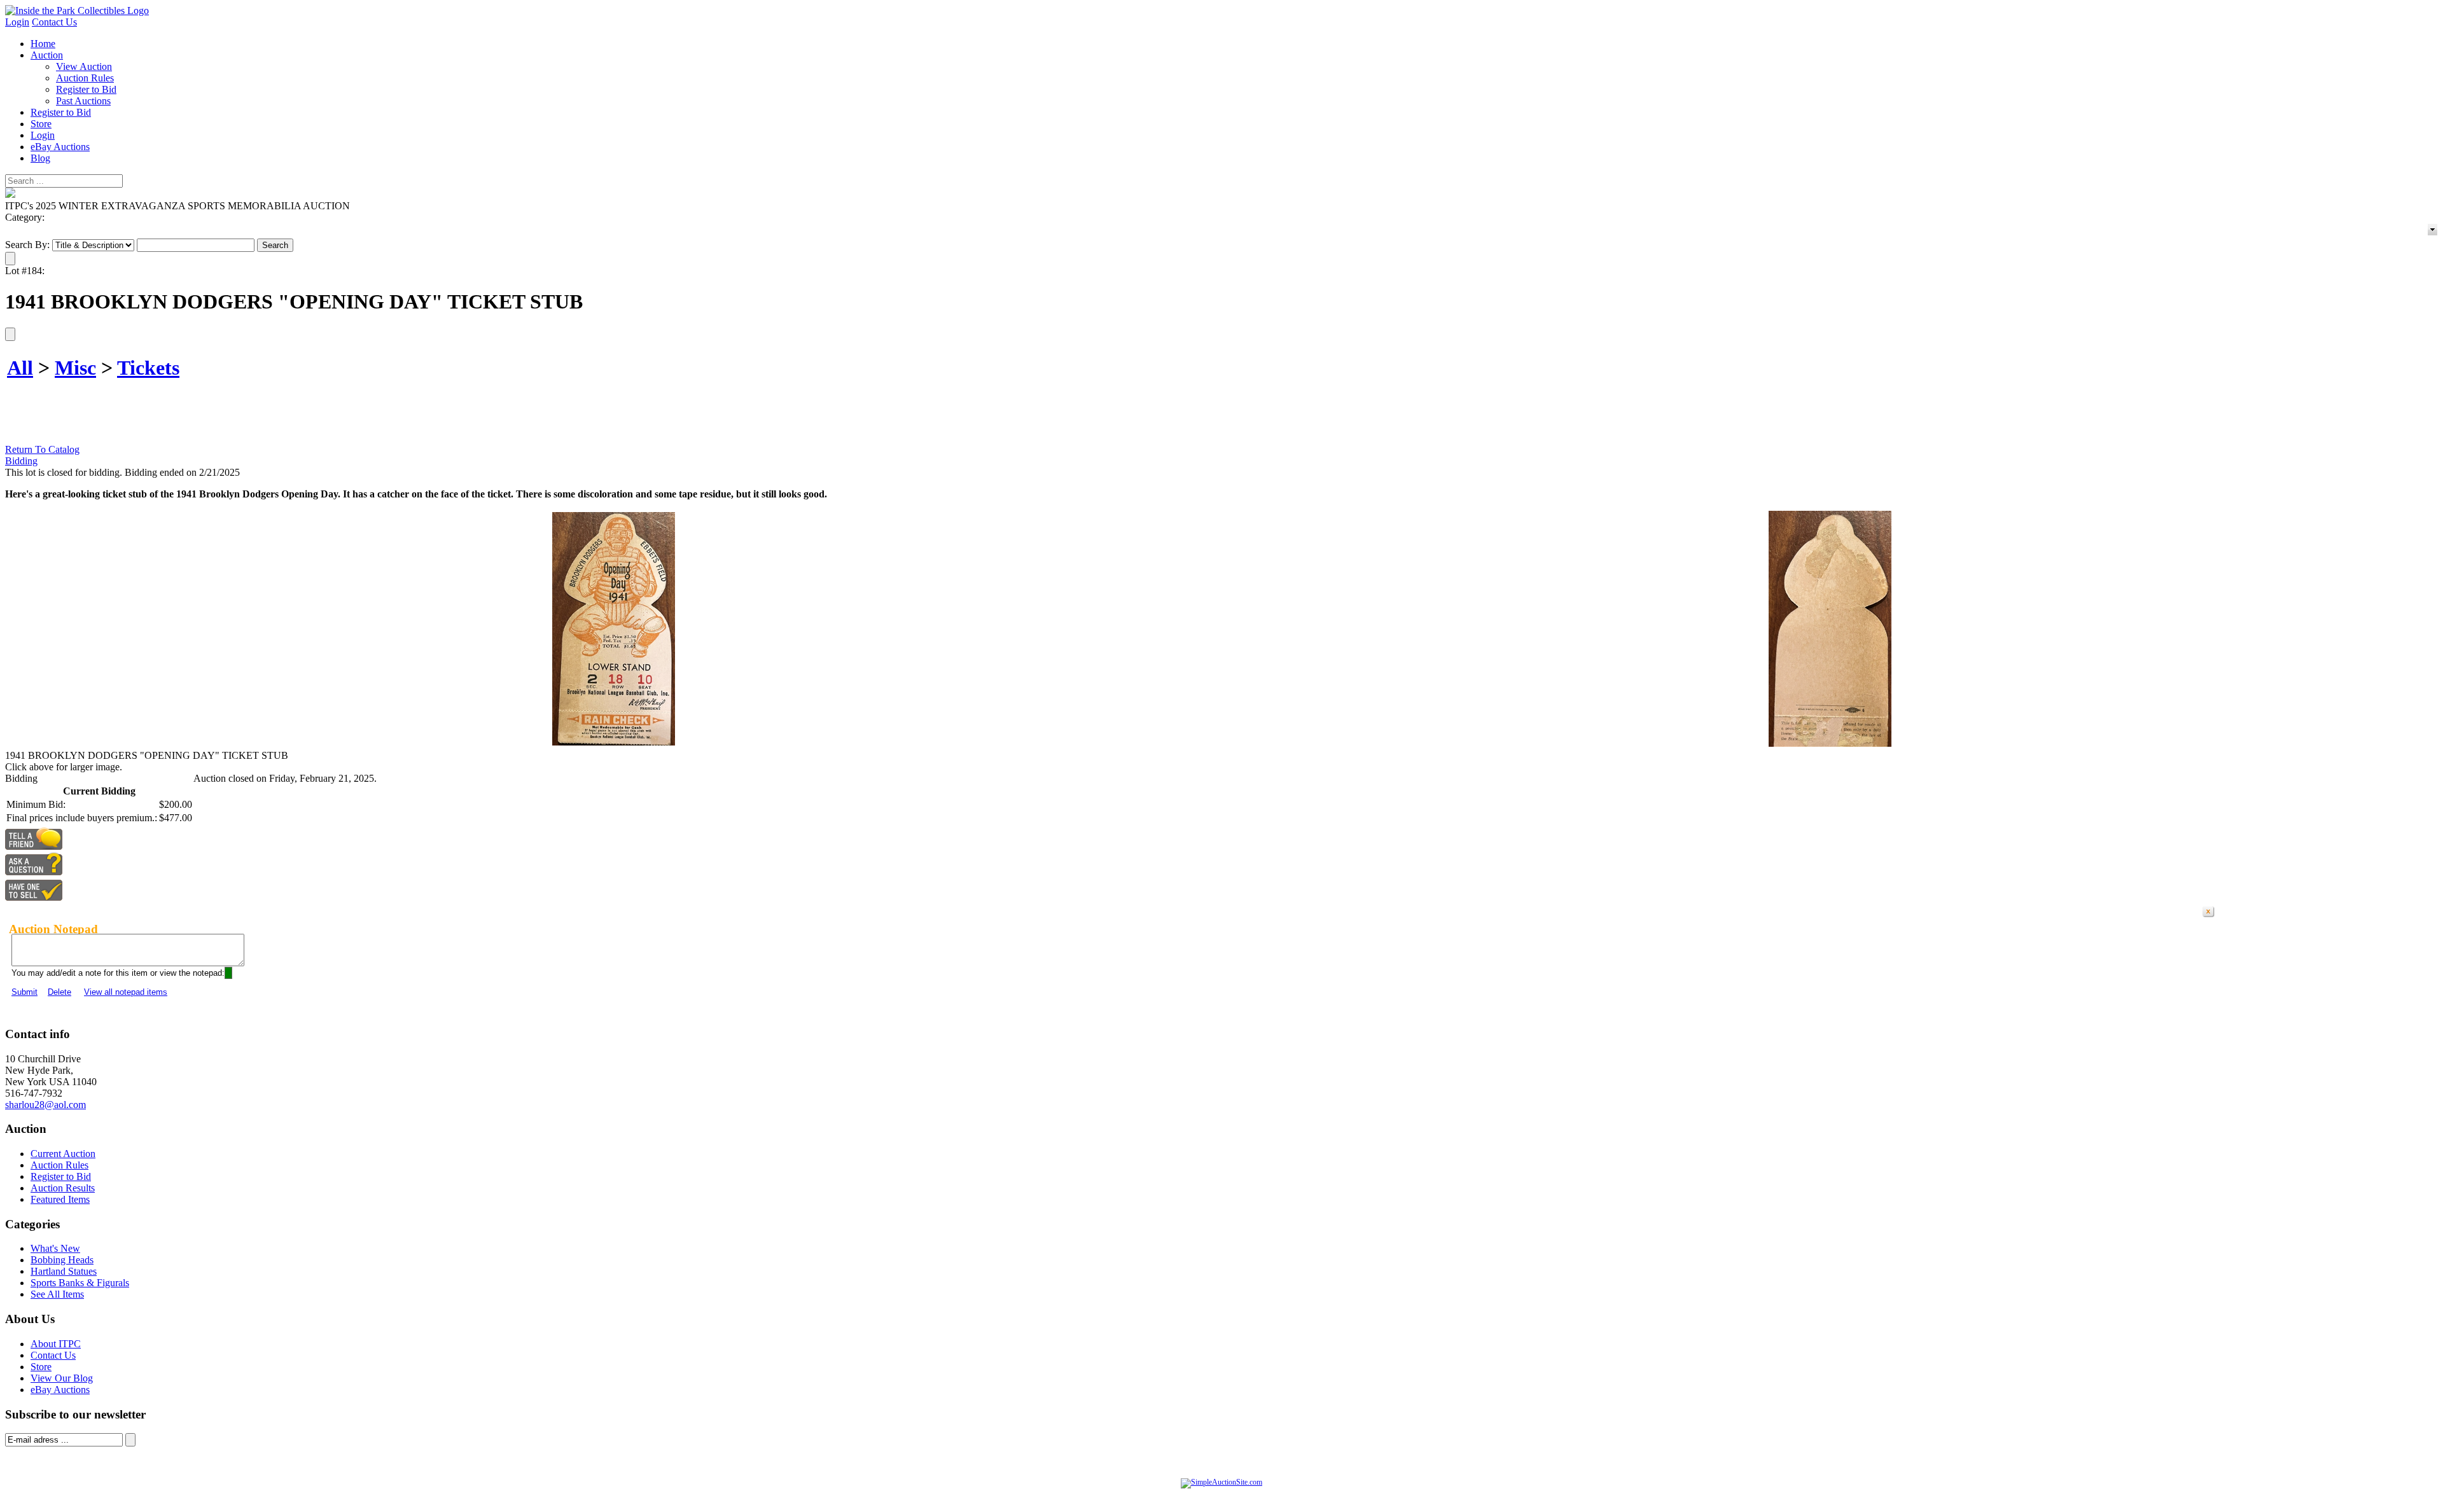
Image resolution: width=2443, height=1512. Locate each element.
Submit (24, 992)
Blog (40, 158)
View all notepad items (126, 992)
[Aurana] (77, 10)
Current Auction (63, 1154)
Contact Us (54, 22)
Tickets (148, 368)
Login (17, 22)
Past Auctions (83, 101)
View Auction (84, 66)
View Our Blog (62, 1378)
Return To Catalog (42, 449)
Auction (47, 55)
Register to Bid (86, 89)
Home (43, 44)
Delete (59, 992)
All (20, 368)
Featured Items (60, 1199)
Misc (75, 368)
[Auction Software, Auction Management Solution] (1221, 1482)
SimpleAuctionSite (1247, 1495)
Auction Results (63, 1188)
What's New (55, 1248)
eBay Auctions (60, 147)
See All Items (57, 1294)
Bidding (21, 461)
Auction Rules (85, 78)
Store (41, 124)
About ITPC (56, 1344)
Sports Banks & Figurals (80, 1283)
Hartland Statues (64, 1271)
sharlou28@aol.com (45, 1105)
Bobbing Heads (62, 1260)
